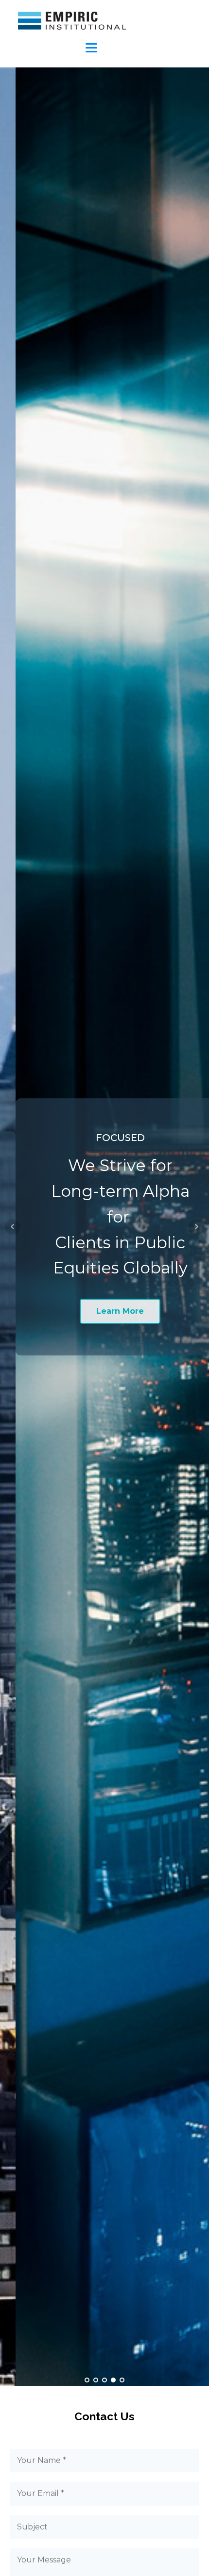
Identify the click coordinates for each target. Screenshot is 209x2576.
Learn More (104, 1311)
